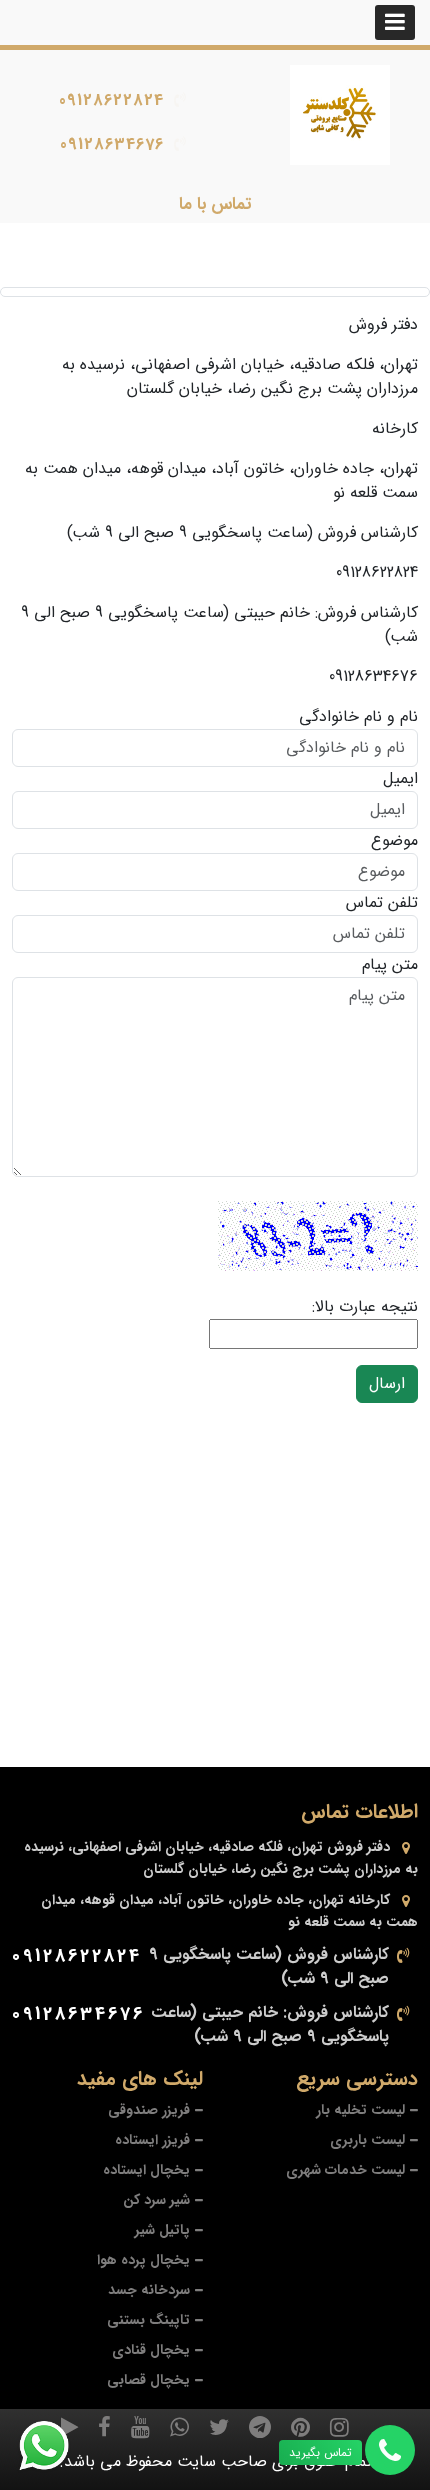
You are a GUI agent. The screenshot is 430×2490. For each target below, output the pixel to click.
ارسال (387, 1383)
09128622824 (111, 100)
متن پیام (390, 965)
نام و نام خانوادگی (358, 717)
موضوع (394, 841)
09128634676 (112, 144)
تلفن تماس (382, 903)
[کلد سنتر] (340, 115)
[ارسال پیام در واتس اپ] (56, 2446)
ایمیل (400, 779)
